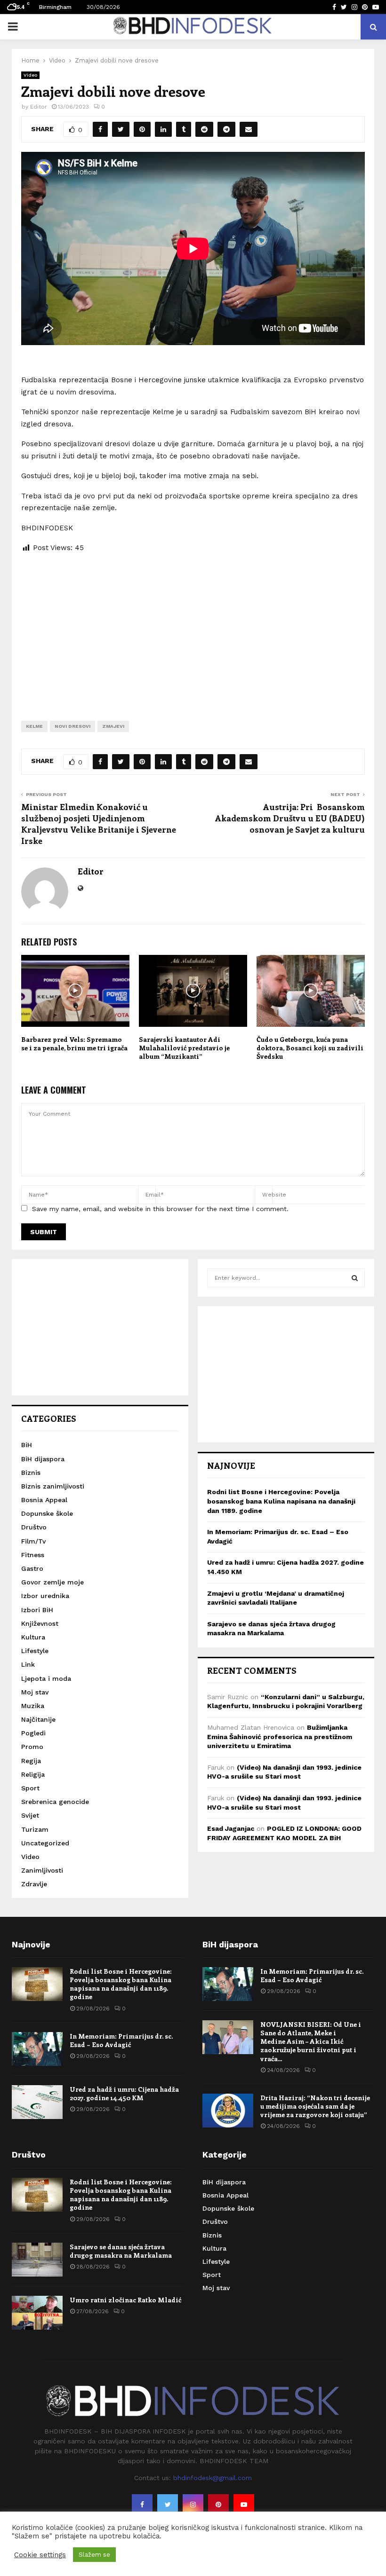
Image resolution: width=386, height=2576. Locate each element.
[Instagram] (193, 2505)
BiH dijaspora (43, 1459)
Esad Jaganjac (231, 1828)
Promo (32, 1747)
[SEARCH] (355, 1278)
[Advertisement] (193, 630)
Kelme (34, 726)
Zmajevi (113, 726)
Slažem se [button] (94, 2555)
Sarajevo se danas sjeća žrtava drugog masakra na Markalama (121, 2251)
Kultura (33, 1637)
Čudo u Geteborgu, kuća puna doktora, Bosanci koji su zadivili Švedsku (310, 1048)
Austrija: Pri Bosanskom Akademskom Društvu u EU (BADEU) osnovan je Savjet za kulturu (290, 818)
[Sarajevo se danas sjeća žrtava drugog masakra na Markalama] (37, 2260)
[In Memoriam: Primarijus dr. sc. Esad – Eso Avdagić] (37, 2049)
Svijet (30, 1815)
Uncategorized (45, 1843)
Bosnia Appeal (44, 1500)
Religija (33, 1774)
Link (28, 1664)
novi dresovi (72, 726)
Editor (39, 107)
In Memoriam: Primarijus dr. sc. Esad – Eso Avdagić (121, 2040)
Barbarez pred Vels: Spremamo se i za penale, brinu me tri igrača (74, 1044)
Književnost (40, 1623)
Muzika (33, 1706)
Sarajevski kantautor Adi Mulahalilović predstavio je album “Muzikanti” (184, 1048)
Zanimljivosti (42, 1870)
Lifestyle (35, 1651)
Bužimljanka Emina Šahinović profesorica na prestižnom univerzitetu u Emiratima (280, 1737)
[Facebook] (142, 2505)
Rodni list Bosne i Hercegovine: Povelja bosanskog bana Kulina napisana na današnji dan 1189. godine (281, 1501)
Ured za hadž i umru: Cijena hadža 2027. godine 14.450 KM (124, 2093)
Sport (30, 1788)
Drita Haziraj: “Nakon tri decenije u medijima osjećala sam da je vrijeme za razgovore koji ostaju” (315, 2106)
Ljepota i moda (46, 1678)
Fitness (33, 1555)
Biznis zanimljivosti (53, 1486)
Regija (31, 1761)
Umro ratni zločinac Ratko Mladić (125, 2300)
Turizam (35, 1829)
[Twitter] (168, 2505)
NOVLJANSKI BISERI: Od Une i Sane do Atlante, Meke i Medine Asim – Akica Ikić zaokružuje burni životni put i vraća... (311, 2041)
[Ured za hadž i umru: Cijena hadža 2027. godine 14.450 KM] (37, 2102)
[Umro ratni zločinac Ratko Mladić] (37, 2313)
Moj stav (35, 1692)
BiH (27, 1445)
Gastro (32, 1568)
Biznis (31, 1473)
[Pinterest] (218, 2505)
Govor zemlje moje (52, 1582)
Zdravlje (34, 1884)
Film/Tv (33, 1541)
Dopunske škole (47, 1513)
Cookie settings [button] (40, 2555)
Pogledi (33, 1733)
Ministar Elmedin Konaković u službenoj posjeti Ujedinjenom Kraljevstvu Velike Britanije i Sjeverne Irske (99, 824)
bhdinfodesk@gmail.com (213, 2478)
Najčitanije (38, 1719)
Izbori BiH (37, 1610)
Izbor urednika (45, 1596)
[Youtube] (244, 2505)
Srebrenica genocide (55, 1802)
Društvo (34, 1527)
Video (30, 75)
